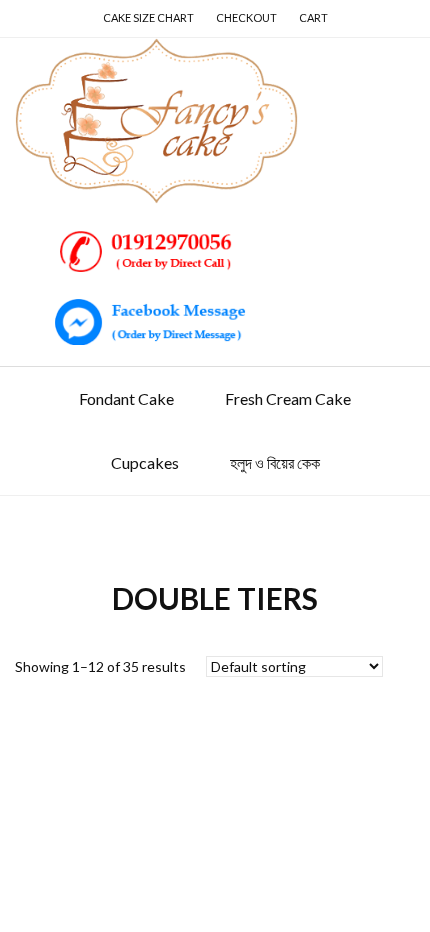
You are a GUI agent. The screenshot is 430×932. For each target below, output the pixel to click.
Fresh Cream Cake (288, 398)
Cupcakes (145, 462)
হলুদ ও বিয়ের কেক (275, 462)
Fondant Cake (126, 398)
